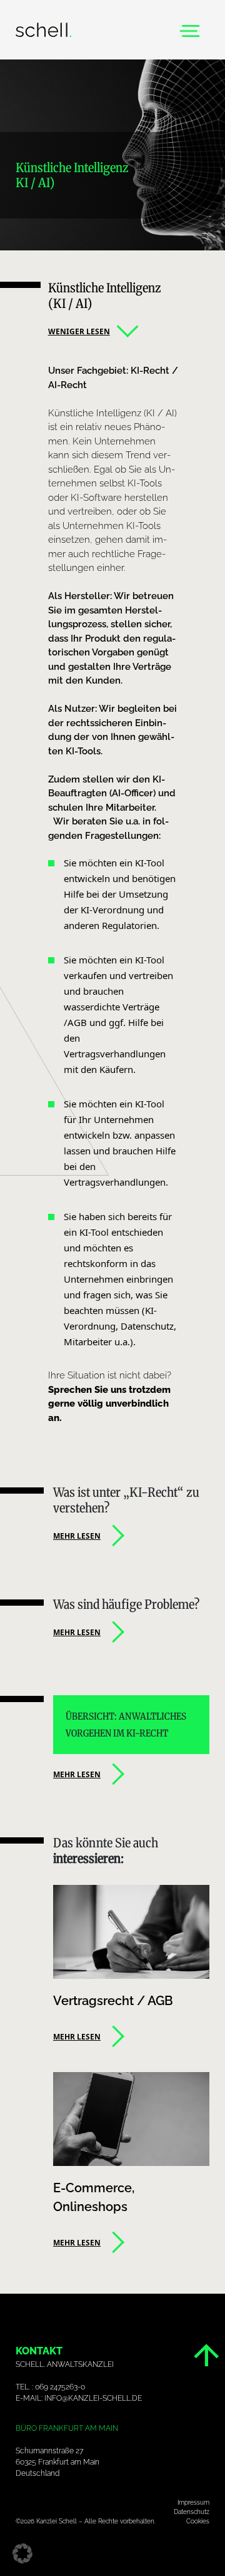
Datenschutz (192, 2512)
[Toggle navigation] (190, 30)
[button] (22, 2553)
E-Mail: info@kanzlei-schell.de (79, 2398)
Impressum (193, 2502)
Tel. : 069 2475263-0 (50, 2387)
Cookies (198, 2521)
